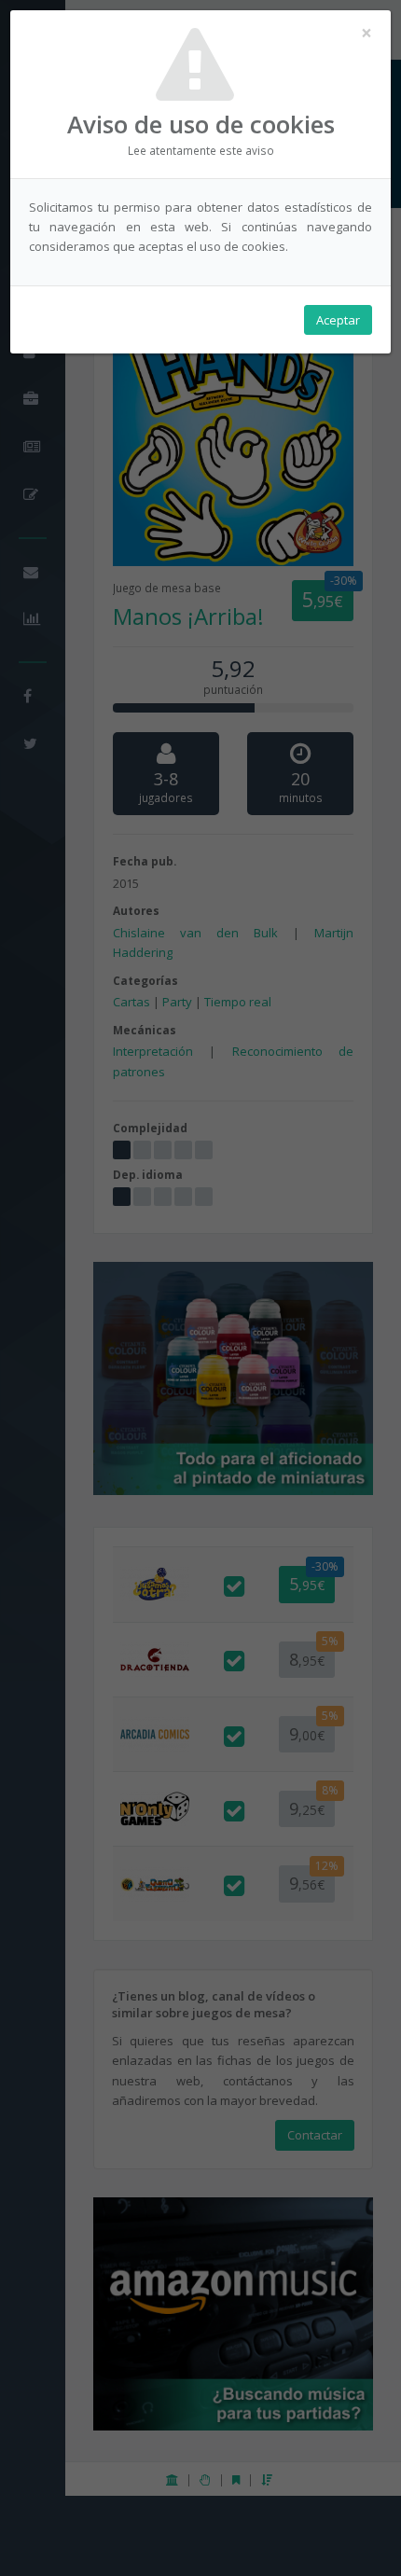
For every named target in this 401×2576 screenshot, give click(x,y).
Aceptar (338, 320)
